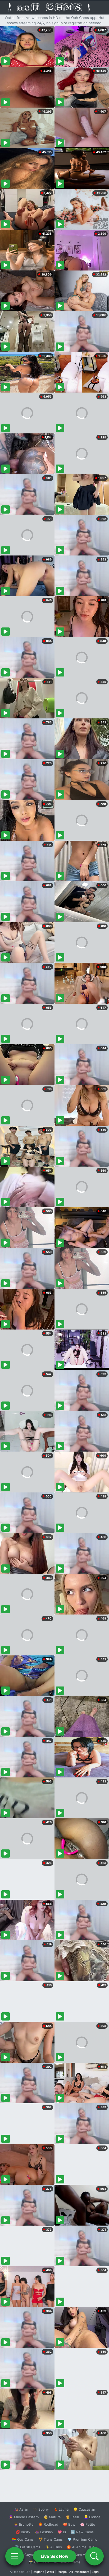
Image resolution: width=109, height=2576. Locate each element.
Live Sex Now (55, 2556)
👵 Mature (52, 2517)
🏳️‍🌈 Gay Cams (23, 2539)
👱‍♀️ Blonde (92, 2517)
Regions (38, 2572)
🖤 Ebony (41, 2509)
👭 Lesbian (44, 2532)
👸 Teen (72, 2517)
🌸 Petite (88, 2524)
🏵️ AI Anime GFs (80, 2547)
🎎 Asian (21, 2509)
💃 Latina (61, 2509)
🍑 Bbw (69, 2524)
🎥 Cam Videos (82, 2555)
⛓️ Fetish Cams (28, 2547)
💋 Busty (23, 2532)
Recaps (62, 2572)
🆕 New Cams (82, 2532)
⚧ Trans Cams (51, 2539)
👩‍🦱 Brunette (24, 2524)
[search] (94, 2556)
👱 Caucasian (84, 2509)
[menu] (15, 2556)
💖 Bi (62, 2532)
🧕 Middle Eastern (24, 2517)
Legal (96, 2572)
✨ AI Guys (24, 2555)
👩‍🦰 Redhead (48, 2524)
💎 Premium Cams (82, 2539)
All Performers (79, 2572)
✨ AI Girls (53, 2547)
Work (50, 2572)
